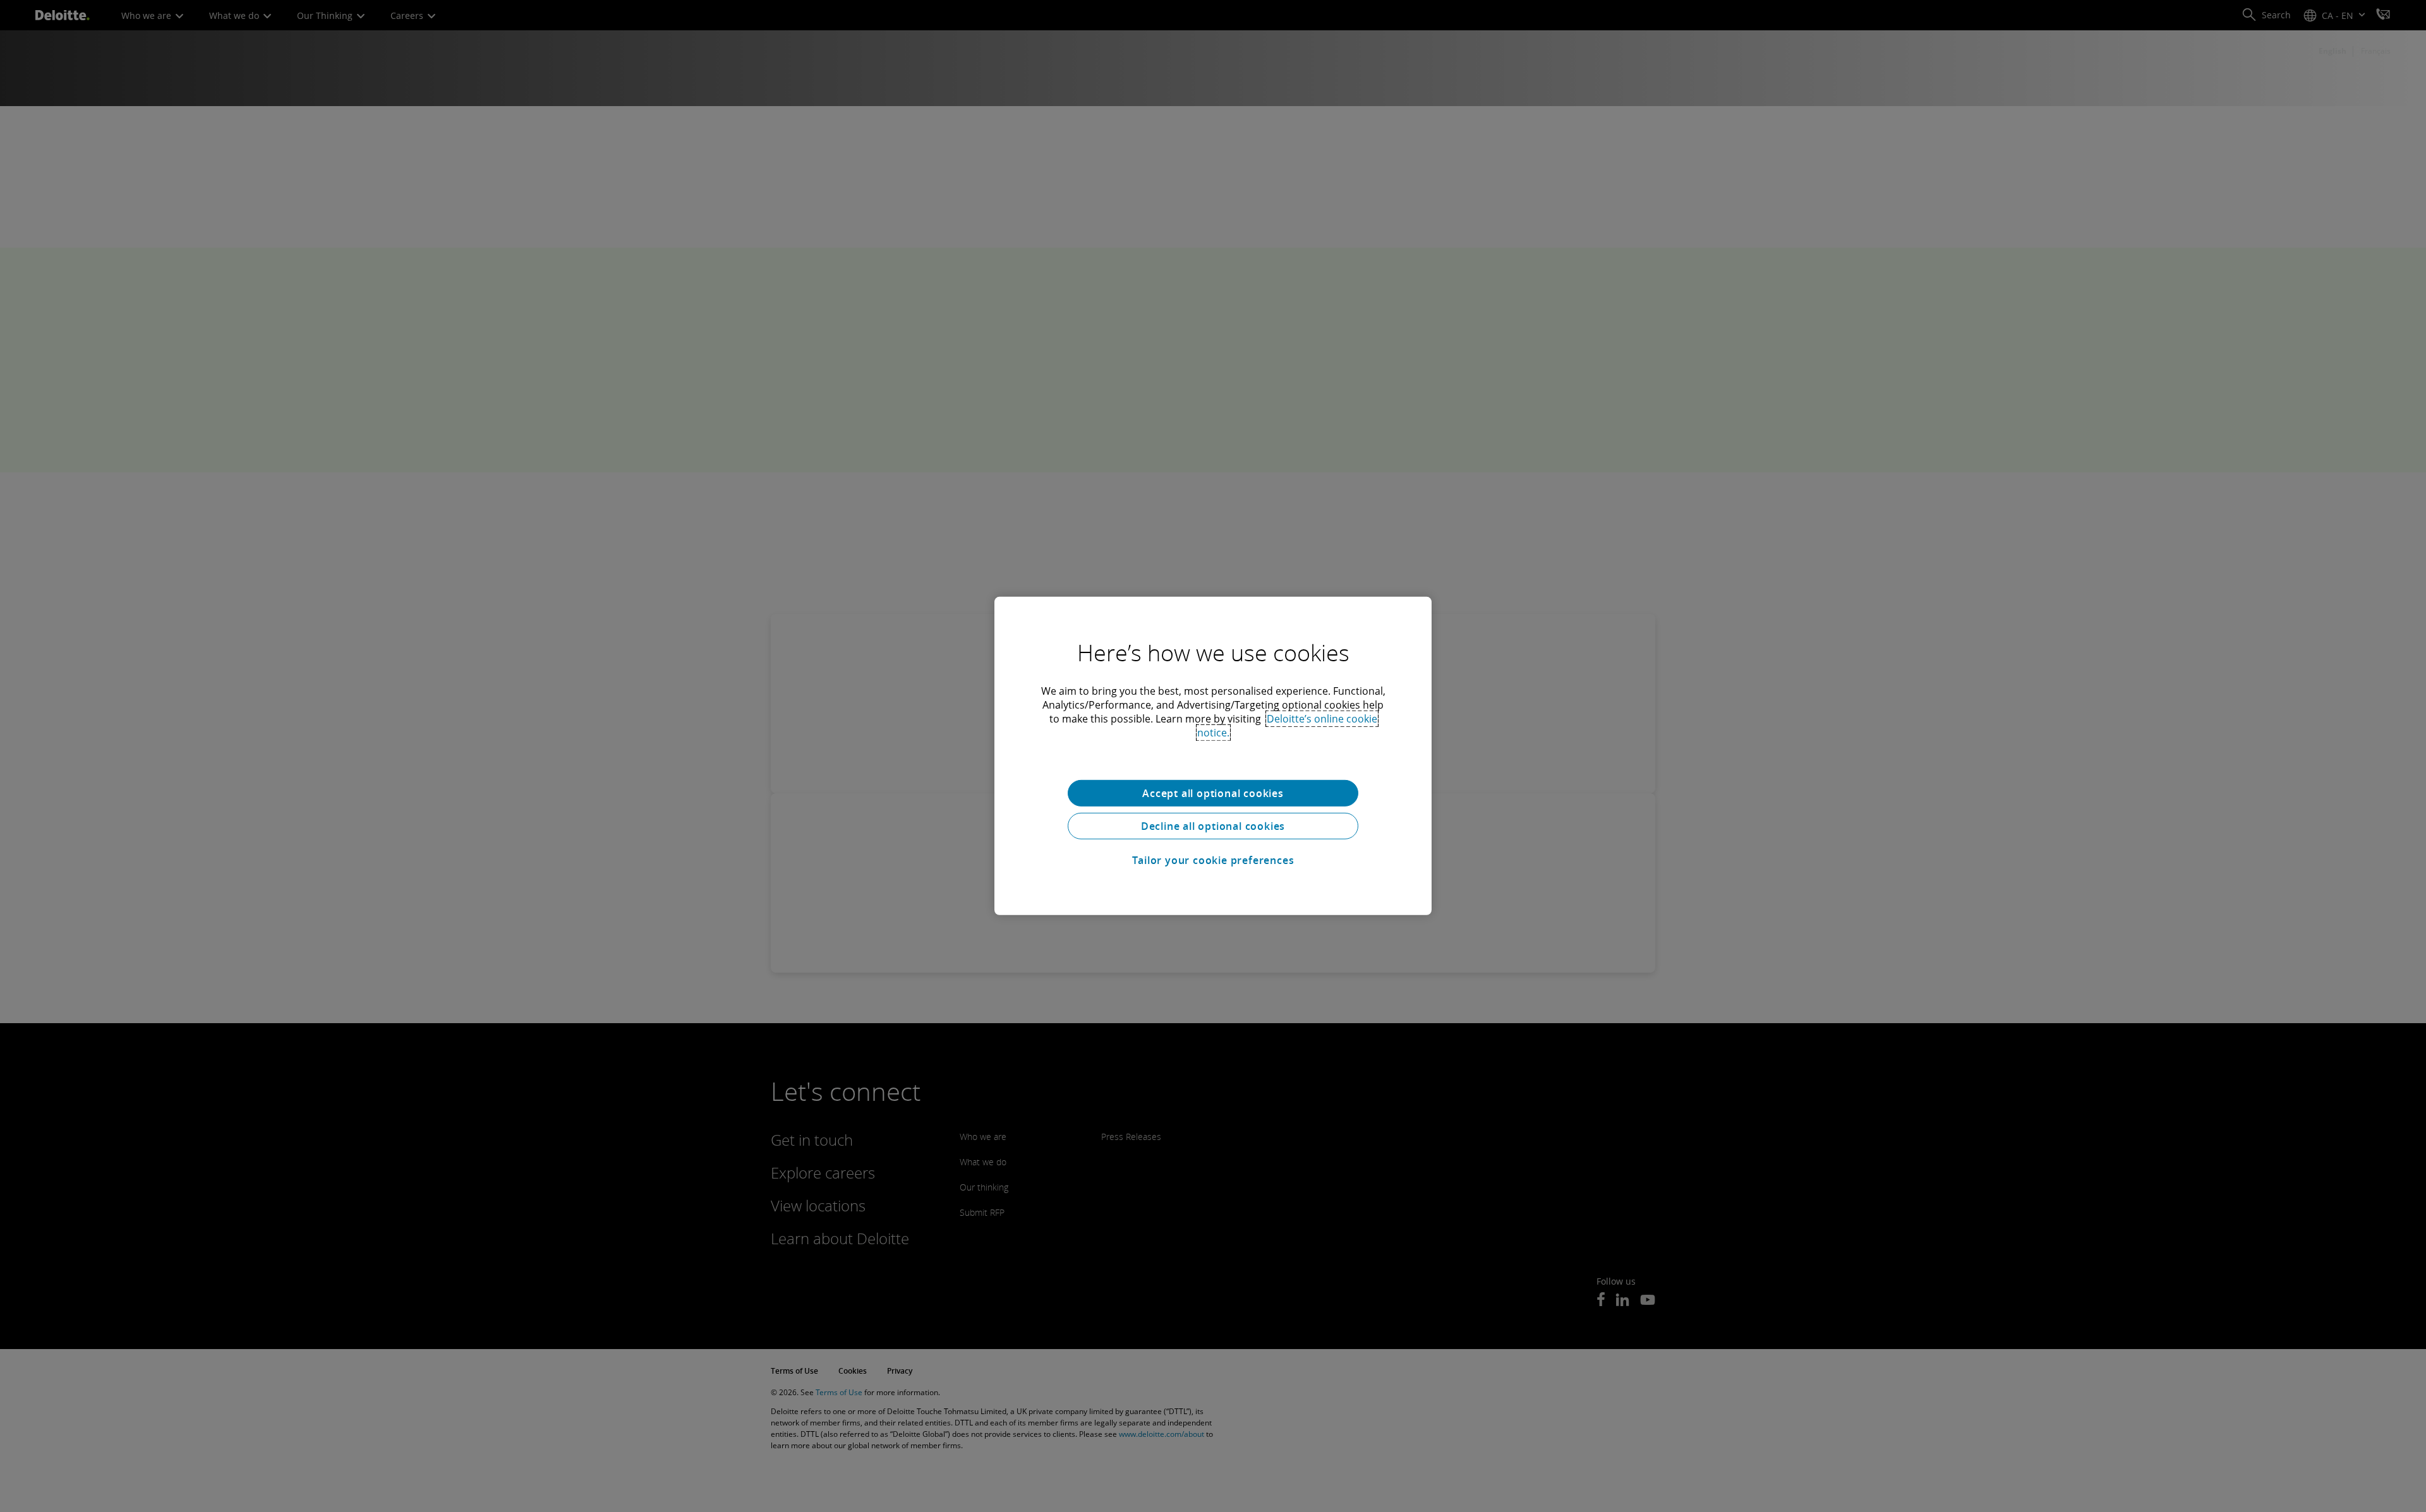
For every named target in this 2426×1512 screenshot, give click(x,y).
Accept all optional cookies (1213, 793)
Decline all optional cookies (1213, 826)
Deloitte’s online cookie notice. (1287, 726)
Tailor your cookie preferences (1213, 860)
